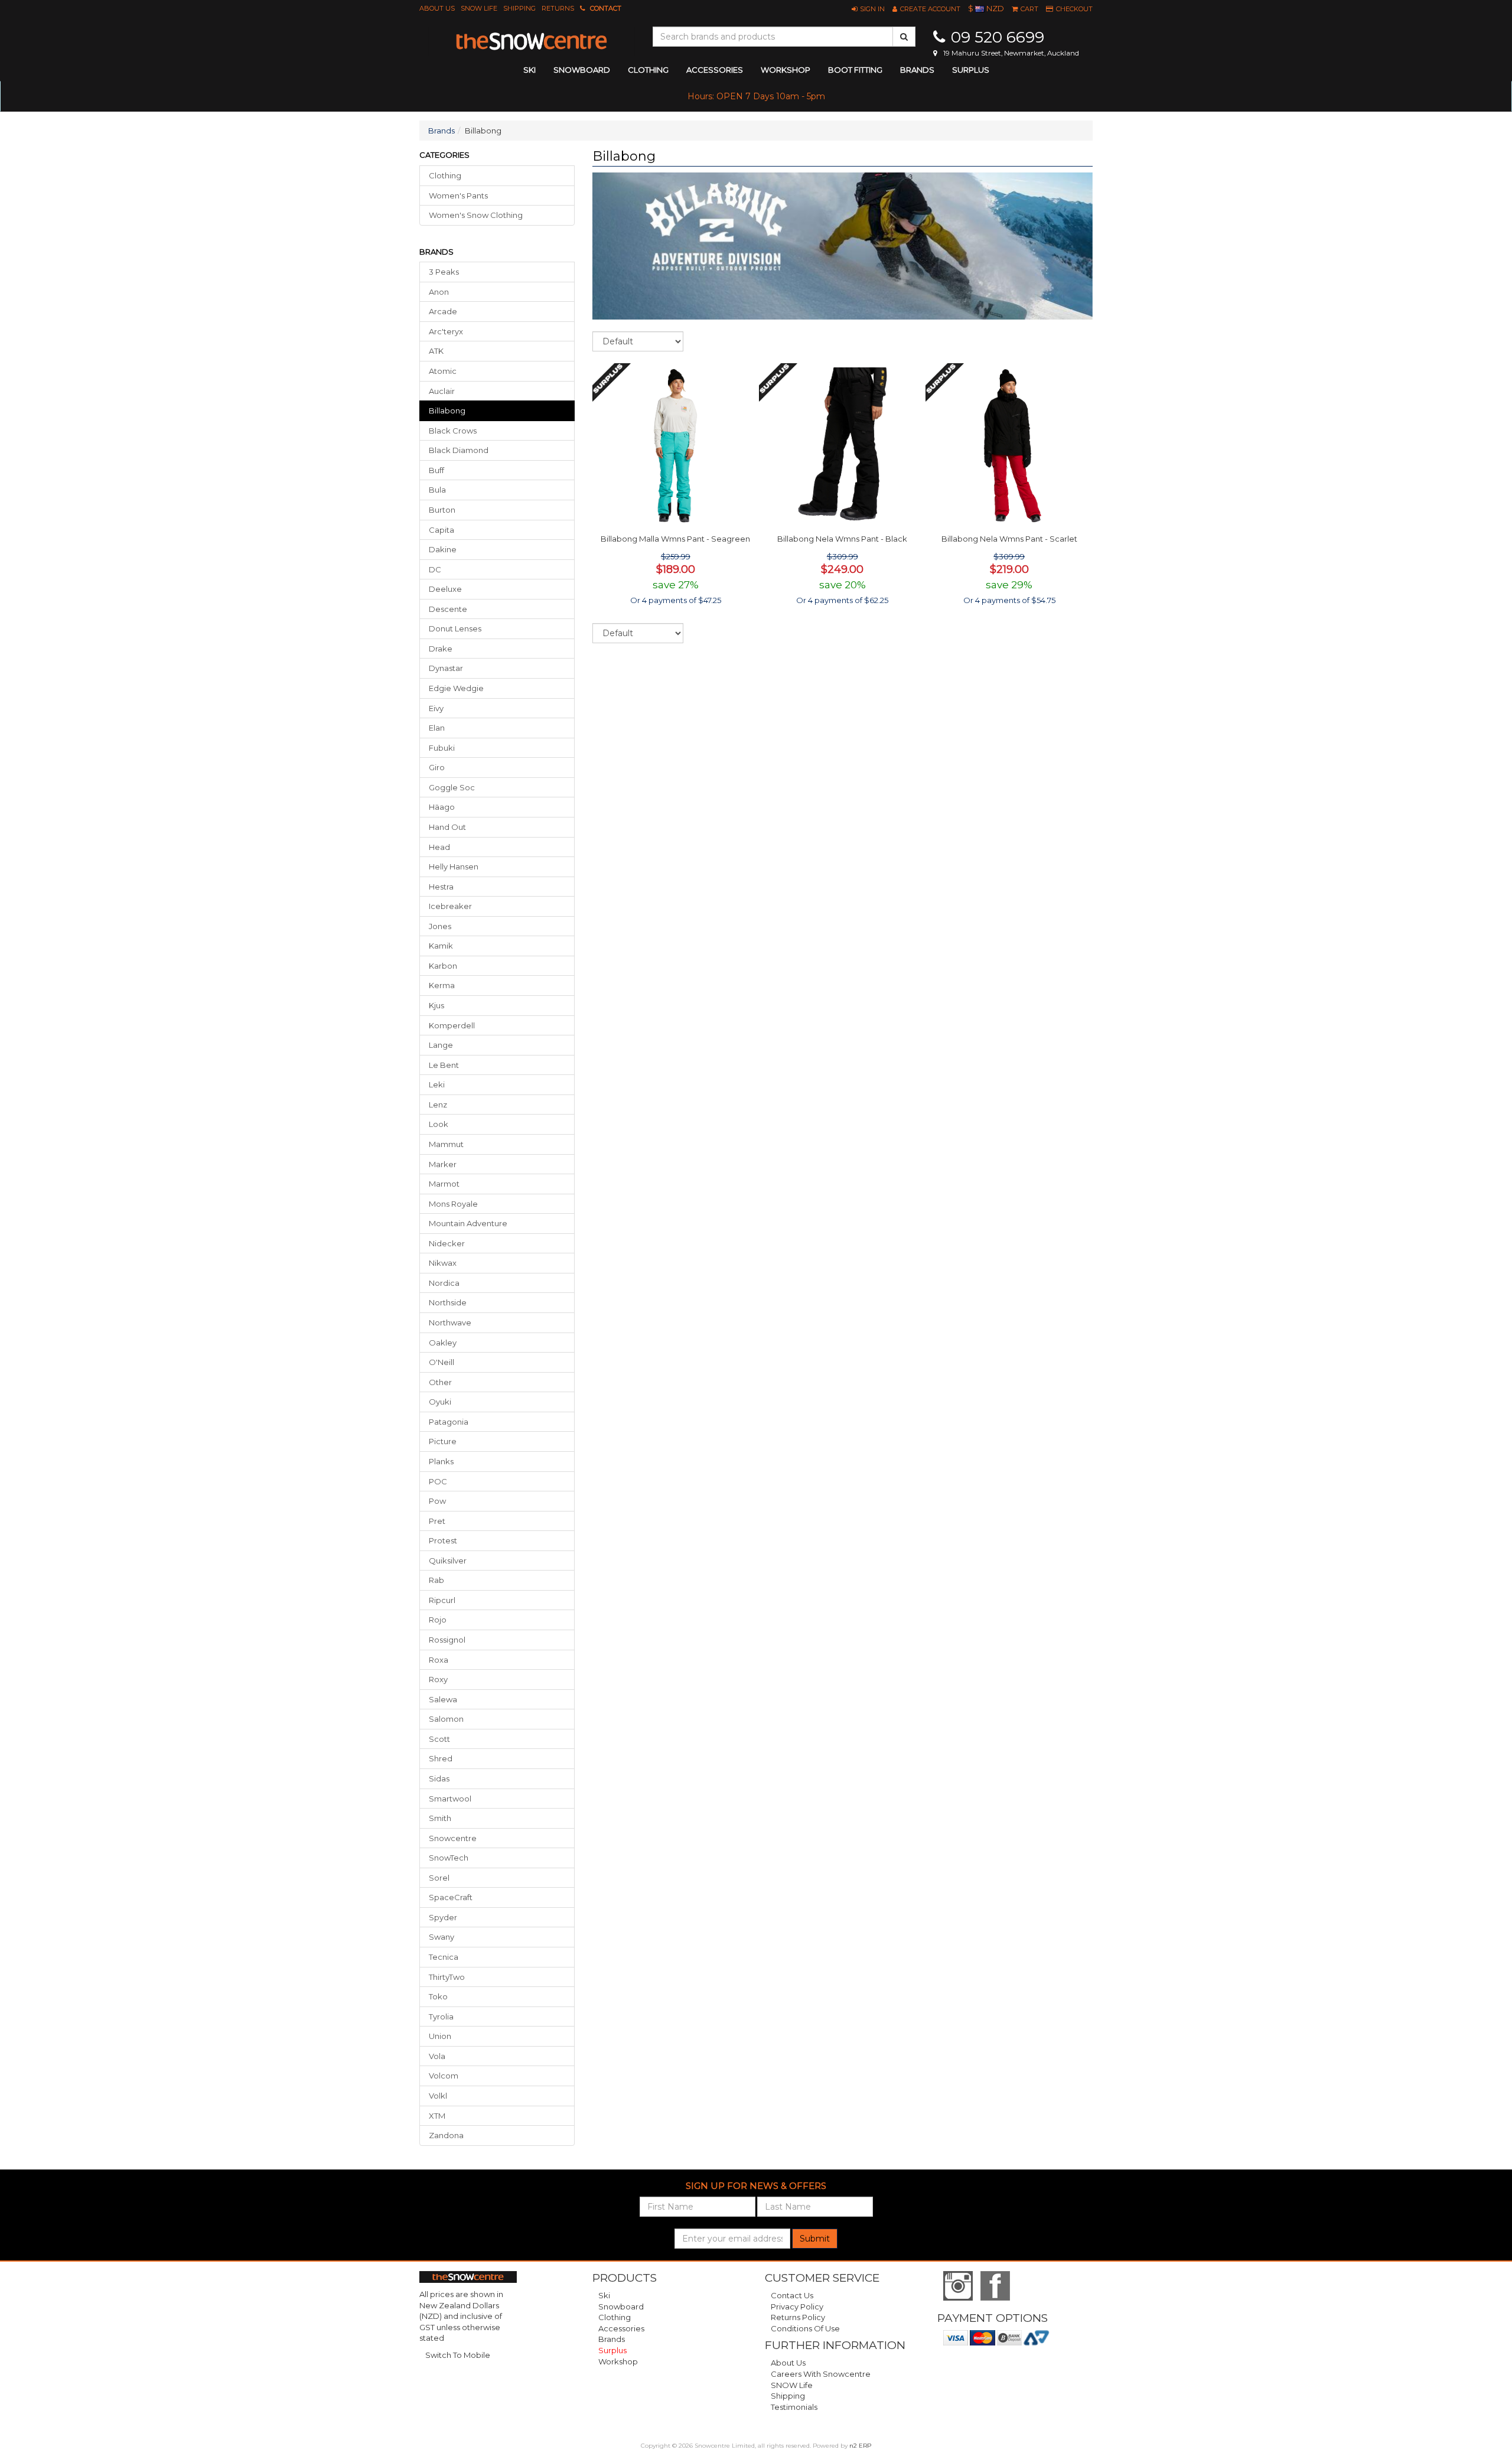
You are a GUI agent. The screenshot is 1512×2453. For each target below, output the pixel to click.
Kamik (441, 946)
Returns (558, 8)
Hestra (441, 887)
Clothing (445, 175)
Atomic (443, 371)
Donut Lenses (455, 628)
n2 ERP (860, 2446)
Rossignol (447, 1640)
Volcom (444, 2076)
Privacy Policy (797, 2307)
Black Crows (453, 431)
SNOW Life (479, 8)
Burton (442, 510)
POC (438, 1481)
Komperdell (452, 1025)
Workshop (786, 70)
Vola (437, 2056)
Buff (436, 470)
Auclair (442, 391)
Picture (443, 1441)
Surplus (971, 70)
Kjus (436, 1005)
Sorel (439, 1878)
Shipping (519, 8)
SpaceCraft (451, 1897)
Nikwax (443, 1263)
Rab (436, 1580)
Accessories (621, 2328)
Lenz (438, 1105)
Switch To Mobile (458, 2355)
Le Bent (444, 1065)
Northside (448, 1302)
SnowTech (449, 1858)
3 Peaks (444, 272)
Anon (439, 292)
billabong (447, 411)
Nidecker (447, 1243)
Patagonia (449, 1422)
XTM (437, 2116)
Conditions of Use (805, 2328)
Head (439, 847)
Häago (442, 807)
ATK (436, 351)
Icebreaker (450, 906)
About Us (437, 8)
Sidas (439, 1778)
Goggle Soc (452, 787)
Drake (441, 649)
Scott (439, 1739)
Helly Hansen (454, 866)
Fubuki (442, 748)
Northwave (450, 1322)
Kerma (442, 985)
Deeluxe (445, 589)
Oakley (443, 1343)
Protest (443, 1540)
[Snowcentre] (532, 41)
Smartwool (450, 1799)
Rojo (438, 1620)
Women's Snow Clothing (476, 215)
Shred (441, 1758)
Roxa (439, 1660)
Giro (437, 767)
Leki (437, 1084)
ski (529, 70)
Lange (441, 1045)
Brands (917, 70)
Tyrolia (441, 2017)
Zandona (446, 2135)
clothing (648, 70)
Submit (815, 2239)
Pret (437, 1521)
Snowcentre (453, 1838)
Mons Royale (453, 1204)
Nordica (444, 1283)
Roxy (438, 1679)
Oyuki (440, 1402)
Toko (438, 1996)
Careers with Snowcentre (821, 2374)
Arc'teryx (446, 331)
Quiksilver (448, 1561)
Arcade (443, 311)
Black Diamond (459, 450)
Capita (441, 530)
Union (440, 2036)
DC (435, 569)
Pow (437, 1501)
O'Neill (441, 1362)
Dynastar (446, 668)
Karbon (443, 966)
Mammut (446, 1144)
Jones (440, 926)
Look (439, 1124)
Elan (437, 728)
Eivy (436, 708)
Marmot (444, 1184)
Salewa (443, 1699)
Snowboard (621, 2307)
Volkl (438, 2096)
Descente (448, 609)
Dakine (443, 549)
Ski (604, 2295)
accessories (715, 70)
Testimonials (794, 2407)
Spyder (443, 1917)
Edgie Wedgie (456, 688)
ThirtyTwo (447, 1977)
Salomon (446, 1719)
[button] (868, 9)
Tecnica (444, 1957)
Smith (440, 1818)
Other (440, 1382)
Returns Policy (798, 2317)
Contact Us (792, 2295)
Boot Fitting (855, 70)
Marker (443, 1164)
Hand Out (447, 827)
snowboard (582, 70)
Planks (441, 1461)
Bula (437, 490)
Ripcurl (442, 1600)
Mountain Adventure (468, 1223)
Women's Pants (458, 196)
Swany (441, 1937)
